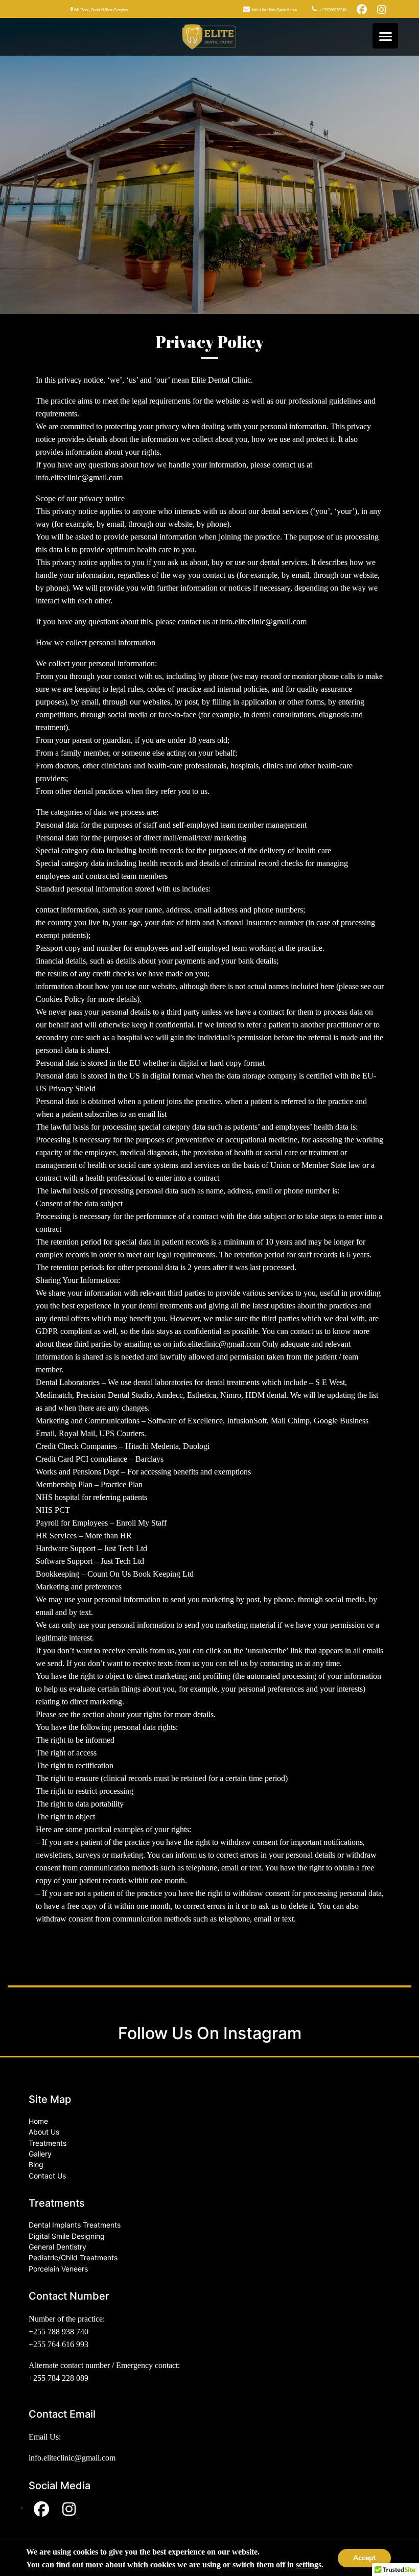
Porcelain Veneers (58, 2269)
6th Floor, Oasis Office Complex (101, 10)
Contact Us (47, 2176)
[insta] (382, 9)
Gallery (40, 2154)
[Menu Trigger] (385, 36)
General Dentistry (57, 2247)
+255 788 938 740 (59, 2332)
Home (38, 2121)
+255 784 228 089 (59, 2378)
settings (309, 2565)
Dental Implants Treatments (75, 2225)
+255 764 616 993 (59, 2344)
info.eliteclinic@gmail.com (274, 10)
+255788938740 (332, 10)
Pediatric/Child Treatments (73, 2257)
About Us (44, 2132)
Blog (36, 2164)
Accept (364, 2558)
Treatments (48, 2143)
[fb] (362, 9)
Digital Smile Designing (67, 2236)
